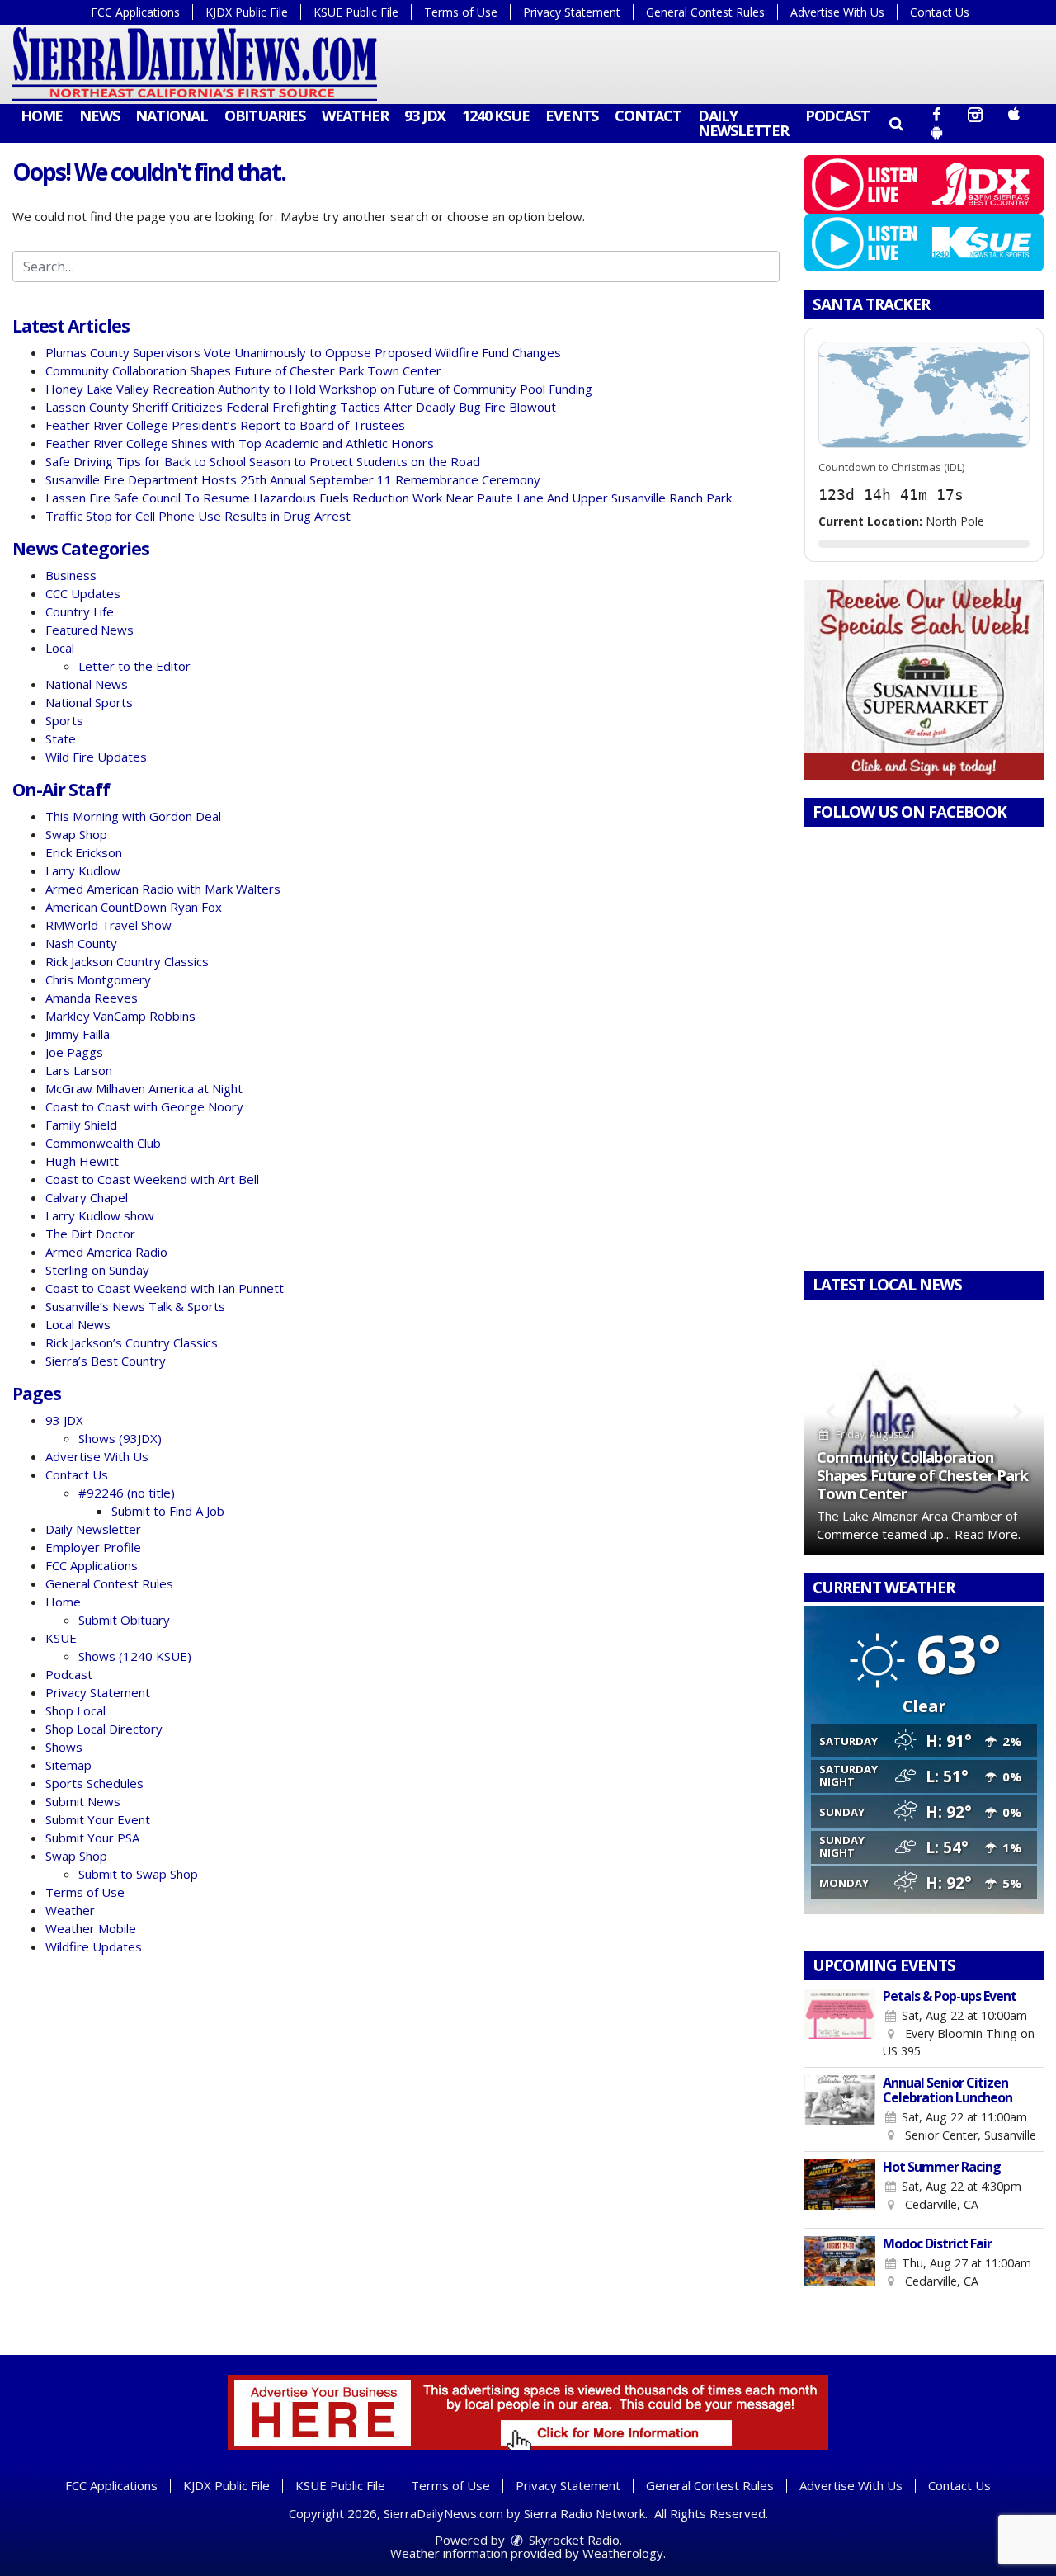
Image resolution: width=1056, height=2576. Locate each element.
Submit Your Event (98, 1819)
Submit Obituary (124, 1620)
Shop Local (75, 1710)
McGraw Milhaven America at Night (144, 1088)
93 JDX (425, 116)
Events (572, 116)
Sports (64, 720)
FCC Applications (135, 12)
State (61, 738)
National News (87, 684)
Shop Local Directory (104, 1729)
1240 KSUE (495, 116)
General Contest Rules (705, 12)
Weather (355, 116)
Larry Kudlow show (100, 1215)
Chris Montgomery (98, 979)
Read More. (988, 1534)
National (171, 116)
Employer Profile (93, 1547)
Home (42, 116)
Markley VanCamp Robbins (120, 1016)
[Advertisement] (924, 680)
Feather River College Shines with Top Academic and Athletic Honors (240, 443)
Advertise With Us (837, 12)
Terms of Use (461, 12)
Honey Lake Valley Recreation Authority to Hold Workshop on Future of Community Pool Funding (319, 389)
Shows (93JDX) (120, 1438)
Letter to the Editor (134, 666)
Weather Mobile (91, 1928)
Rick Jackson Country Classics (127, 961)
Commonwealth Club (103, 1143)
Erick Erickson (84, 852)
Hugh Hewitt (82, 1161)
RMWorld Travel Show (108, 925)
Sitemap (68, 1765)
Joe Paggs (74, 1052)
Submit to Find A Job (168, 1511)
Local (60, 648)
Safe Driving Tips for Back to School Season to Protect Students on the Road (263, 461)
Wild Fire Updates (96, 757)
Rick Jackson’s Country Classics (132, 1342)
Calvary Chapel (87, 1197)
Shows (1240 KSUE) (135, 1656)
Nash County (81, 943)
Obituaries (265, 116)
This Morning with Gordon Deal (133, 816)
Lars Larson (79, 1070)
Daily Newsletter (743, 123)
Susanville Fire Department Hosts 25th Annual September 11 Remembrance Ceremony (293, 479)
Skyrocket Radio (573, 2540)
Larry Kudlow (83, 870)
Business (71, 575)
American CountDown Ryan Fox (134, 907)
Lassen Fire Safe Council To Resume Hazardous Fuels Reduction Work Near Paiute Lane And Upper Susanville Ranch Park (389, 498)
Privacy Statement (572, 12)
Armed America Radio (106, 1252)
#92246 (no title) (127, 1493)
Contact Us (940, 12)
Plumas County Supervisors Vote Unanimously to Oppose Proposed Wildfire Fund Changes (303, 352)
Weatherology (623, 2553)
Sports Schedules (94, 1783)
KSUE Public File (356, 12)
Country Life (80, 611)
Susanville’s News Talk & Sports (135, 1306)
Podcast (837, 116)
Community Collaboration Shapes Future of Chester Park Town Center (243, 370)
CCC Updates (83, 593)
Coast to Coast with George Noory (144, 1106)
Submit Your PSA (92, 1838)
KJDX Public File (247, 12)
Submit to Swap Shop (138, 1874)
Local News (78, 1324)
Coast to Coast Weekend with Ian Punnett (165, 1288)
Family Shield (81, 1125)
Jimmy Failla (78, 1034)
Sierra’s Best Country (106, 1361)
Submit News (83, 1801)
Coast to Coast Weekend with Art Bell (152, 1179)
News (99, 116)
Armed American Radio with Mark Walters (163, 889)
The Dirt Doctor (90, 1234)
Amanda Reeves (92, 998)
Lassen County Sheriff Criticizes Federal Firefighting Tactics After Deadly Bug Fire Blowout (301, 407)
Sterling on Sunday (97, 1270)
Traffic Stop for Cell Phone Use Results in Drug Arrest (198, 516)
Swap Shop (76, 834)
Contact (648, 116)
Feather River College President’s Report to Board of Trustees (225, 425)
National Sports (89, 702)
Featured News (90, 630)
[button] (896, 123)
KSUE (61, 1638)
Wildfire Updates (94, 1946)
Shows (64, 1747)
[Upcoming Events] (840, 2024)
